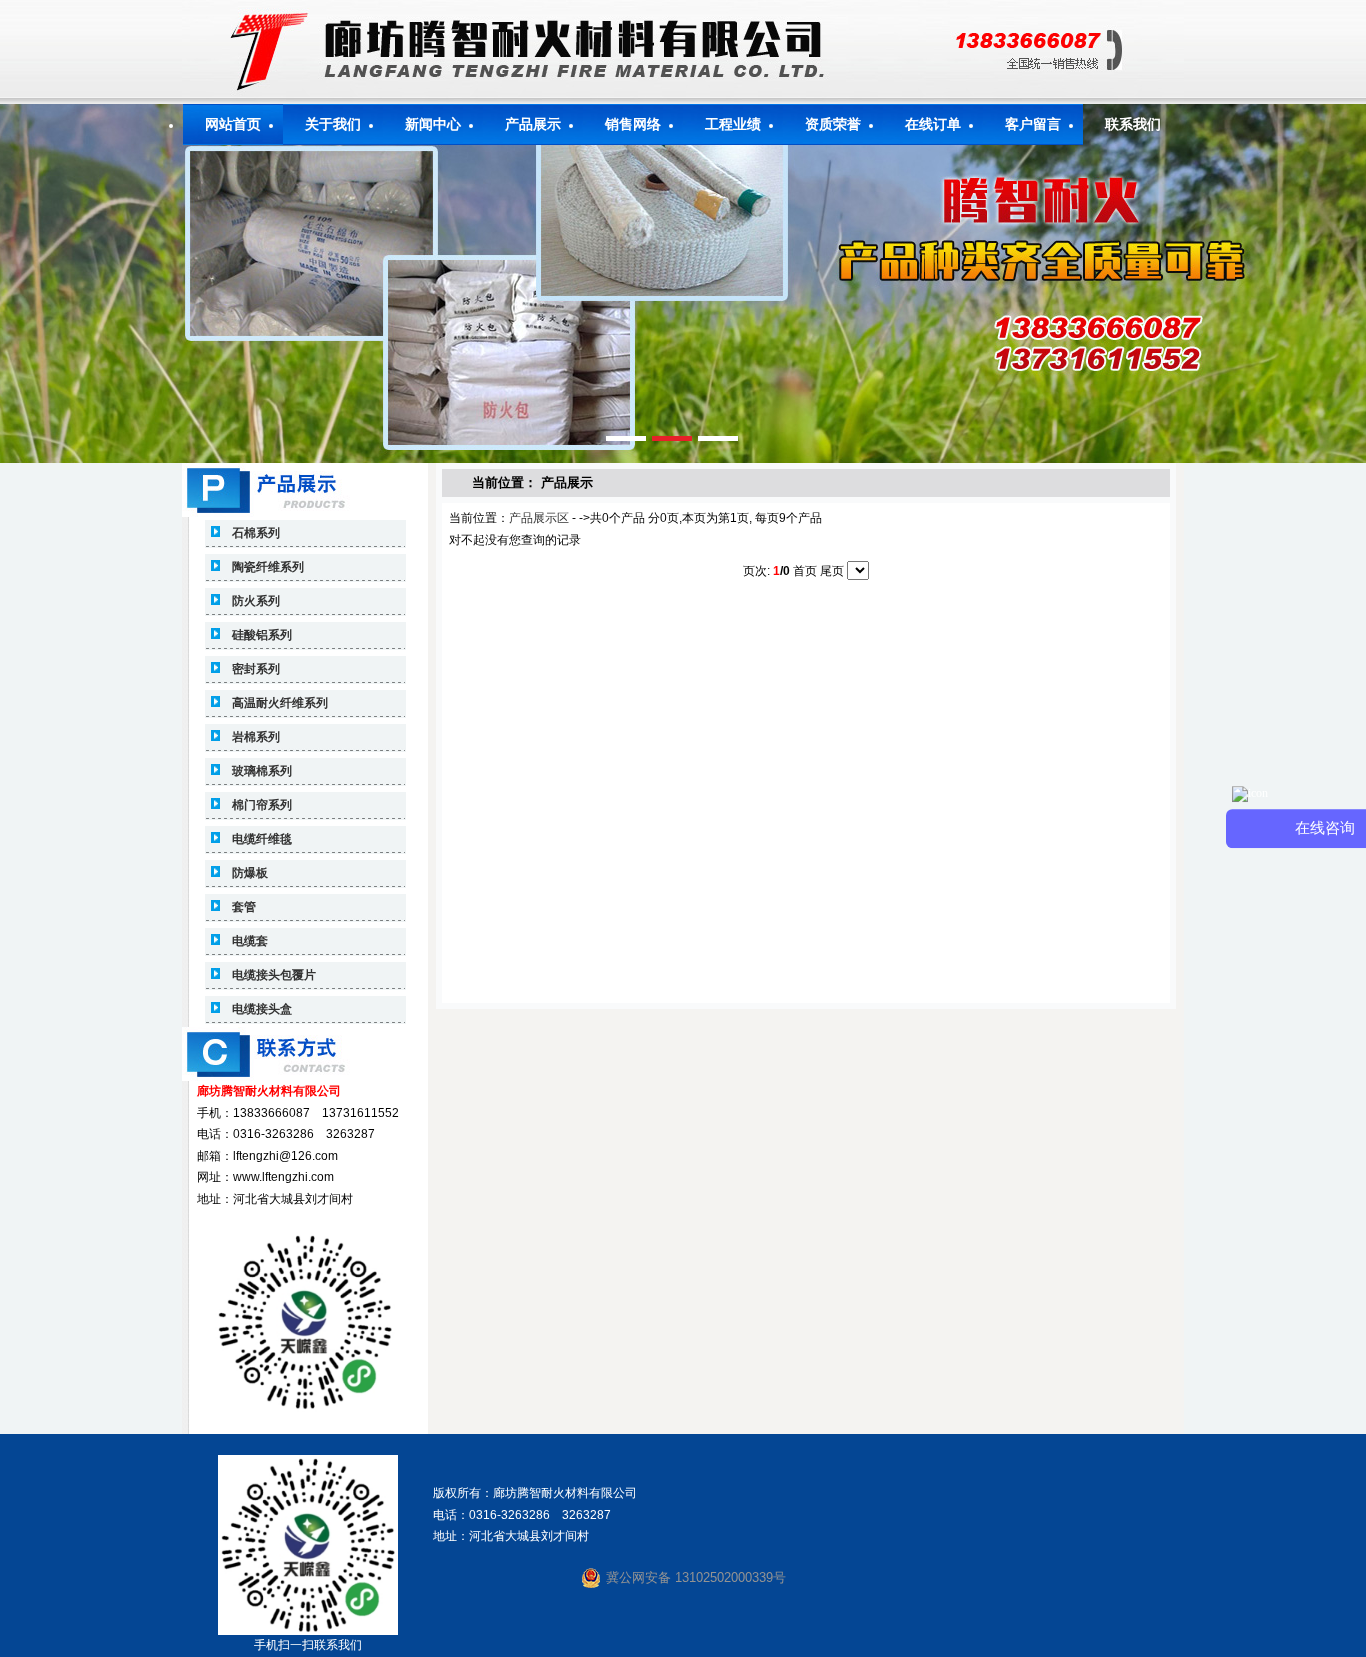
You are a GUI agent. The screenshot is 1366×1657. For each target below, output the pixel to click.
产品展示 (533, 124)
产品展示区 (539, 518)
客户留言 (1033, 124)
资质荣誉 (833, 124)
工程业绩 (733, 124)
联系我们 (1133, 124)
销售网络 (633, 124)
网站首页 (233, 124)
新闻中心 (433, 124)
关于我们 (333, 124)
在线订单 (933, 124)
